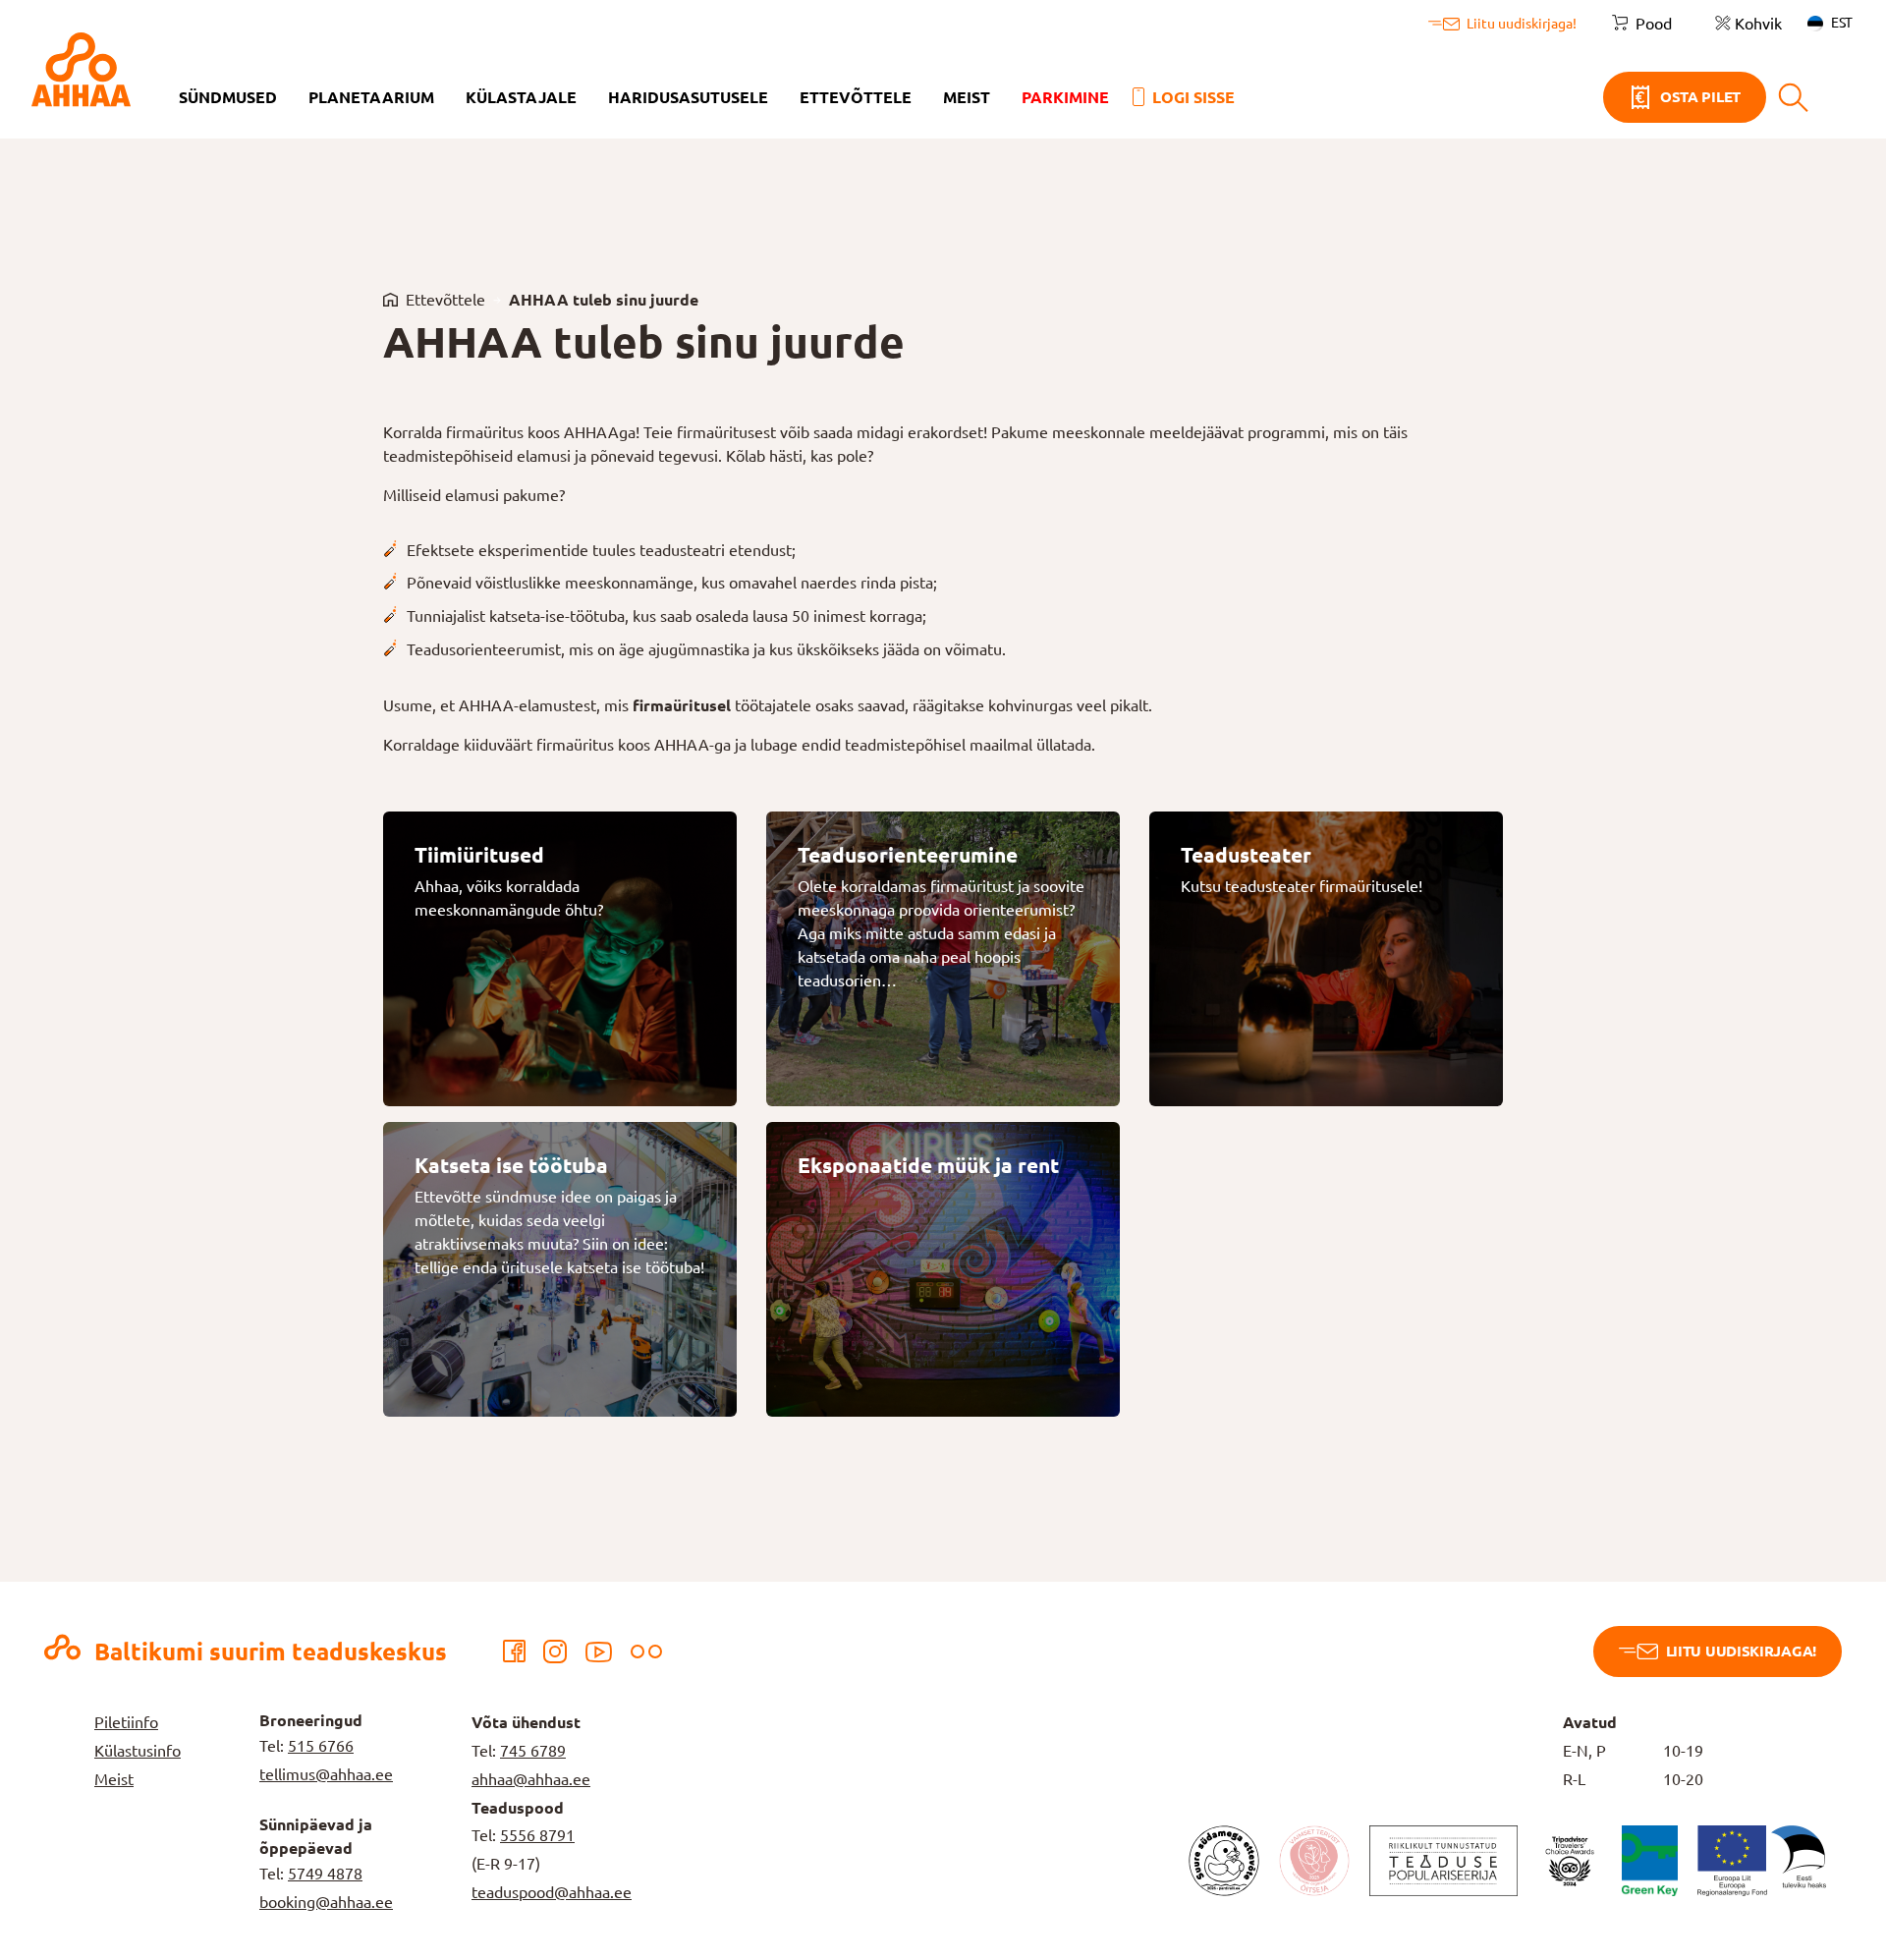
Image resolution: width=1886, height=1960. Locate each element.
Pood (1654, 24)
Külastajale (521, 97)
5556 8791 (537, 1835)
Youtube (599, 1652)
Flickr (646, 1652)
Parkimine (1065, 97)
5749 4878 (325, 1874)
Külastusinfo (138, 1751)
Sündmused (228, 97)
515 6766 (321, 1746)
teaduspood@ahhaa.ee (552, 1892)
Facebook (514, 1652)
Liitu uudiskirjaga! (1741, 1651)
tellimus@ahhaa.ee (326, 1774)
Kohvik (1758, 24)
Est (1842, 23)
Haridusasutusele (688, 97)
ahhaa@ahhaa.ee (531, 1779)
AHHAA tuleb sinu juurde (604, 300)
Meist (967, 97)
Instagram (555, 1652)
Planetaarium (371, 97)
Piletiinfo (126, 1722)
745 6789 (533, 1751)
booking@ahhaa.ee (326, 1902)
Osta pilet (1700, 97)
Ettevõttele (856, 97)
